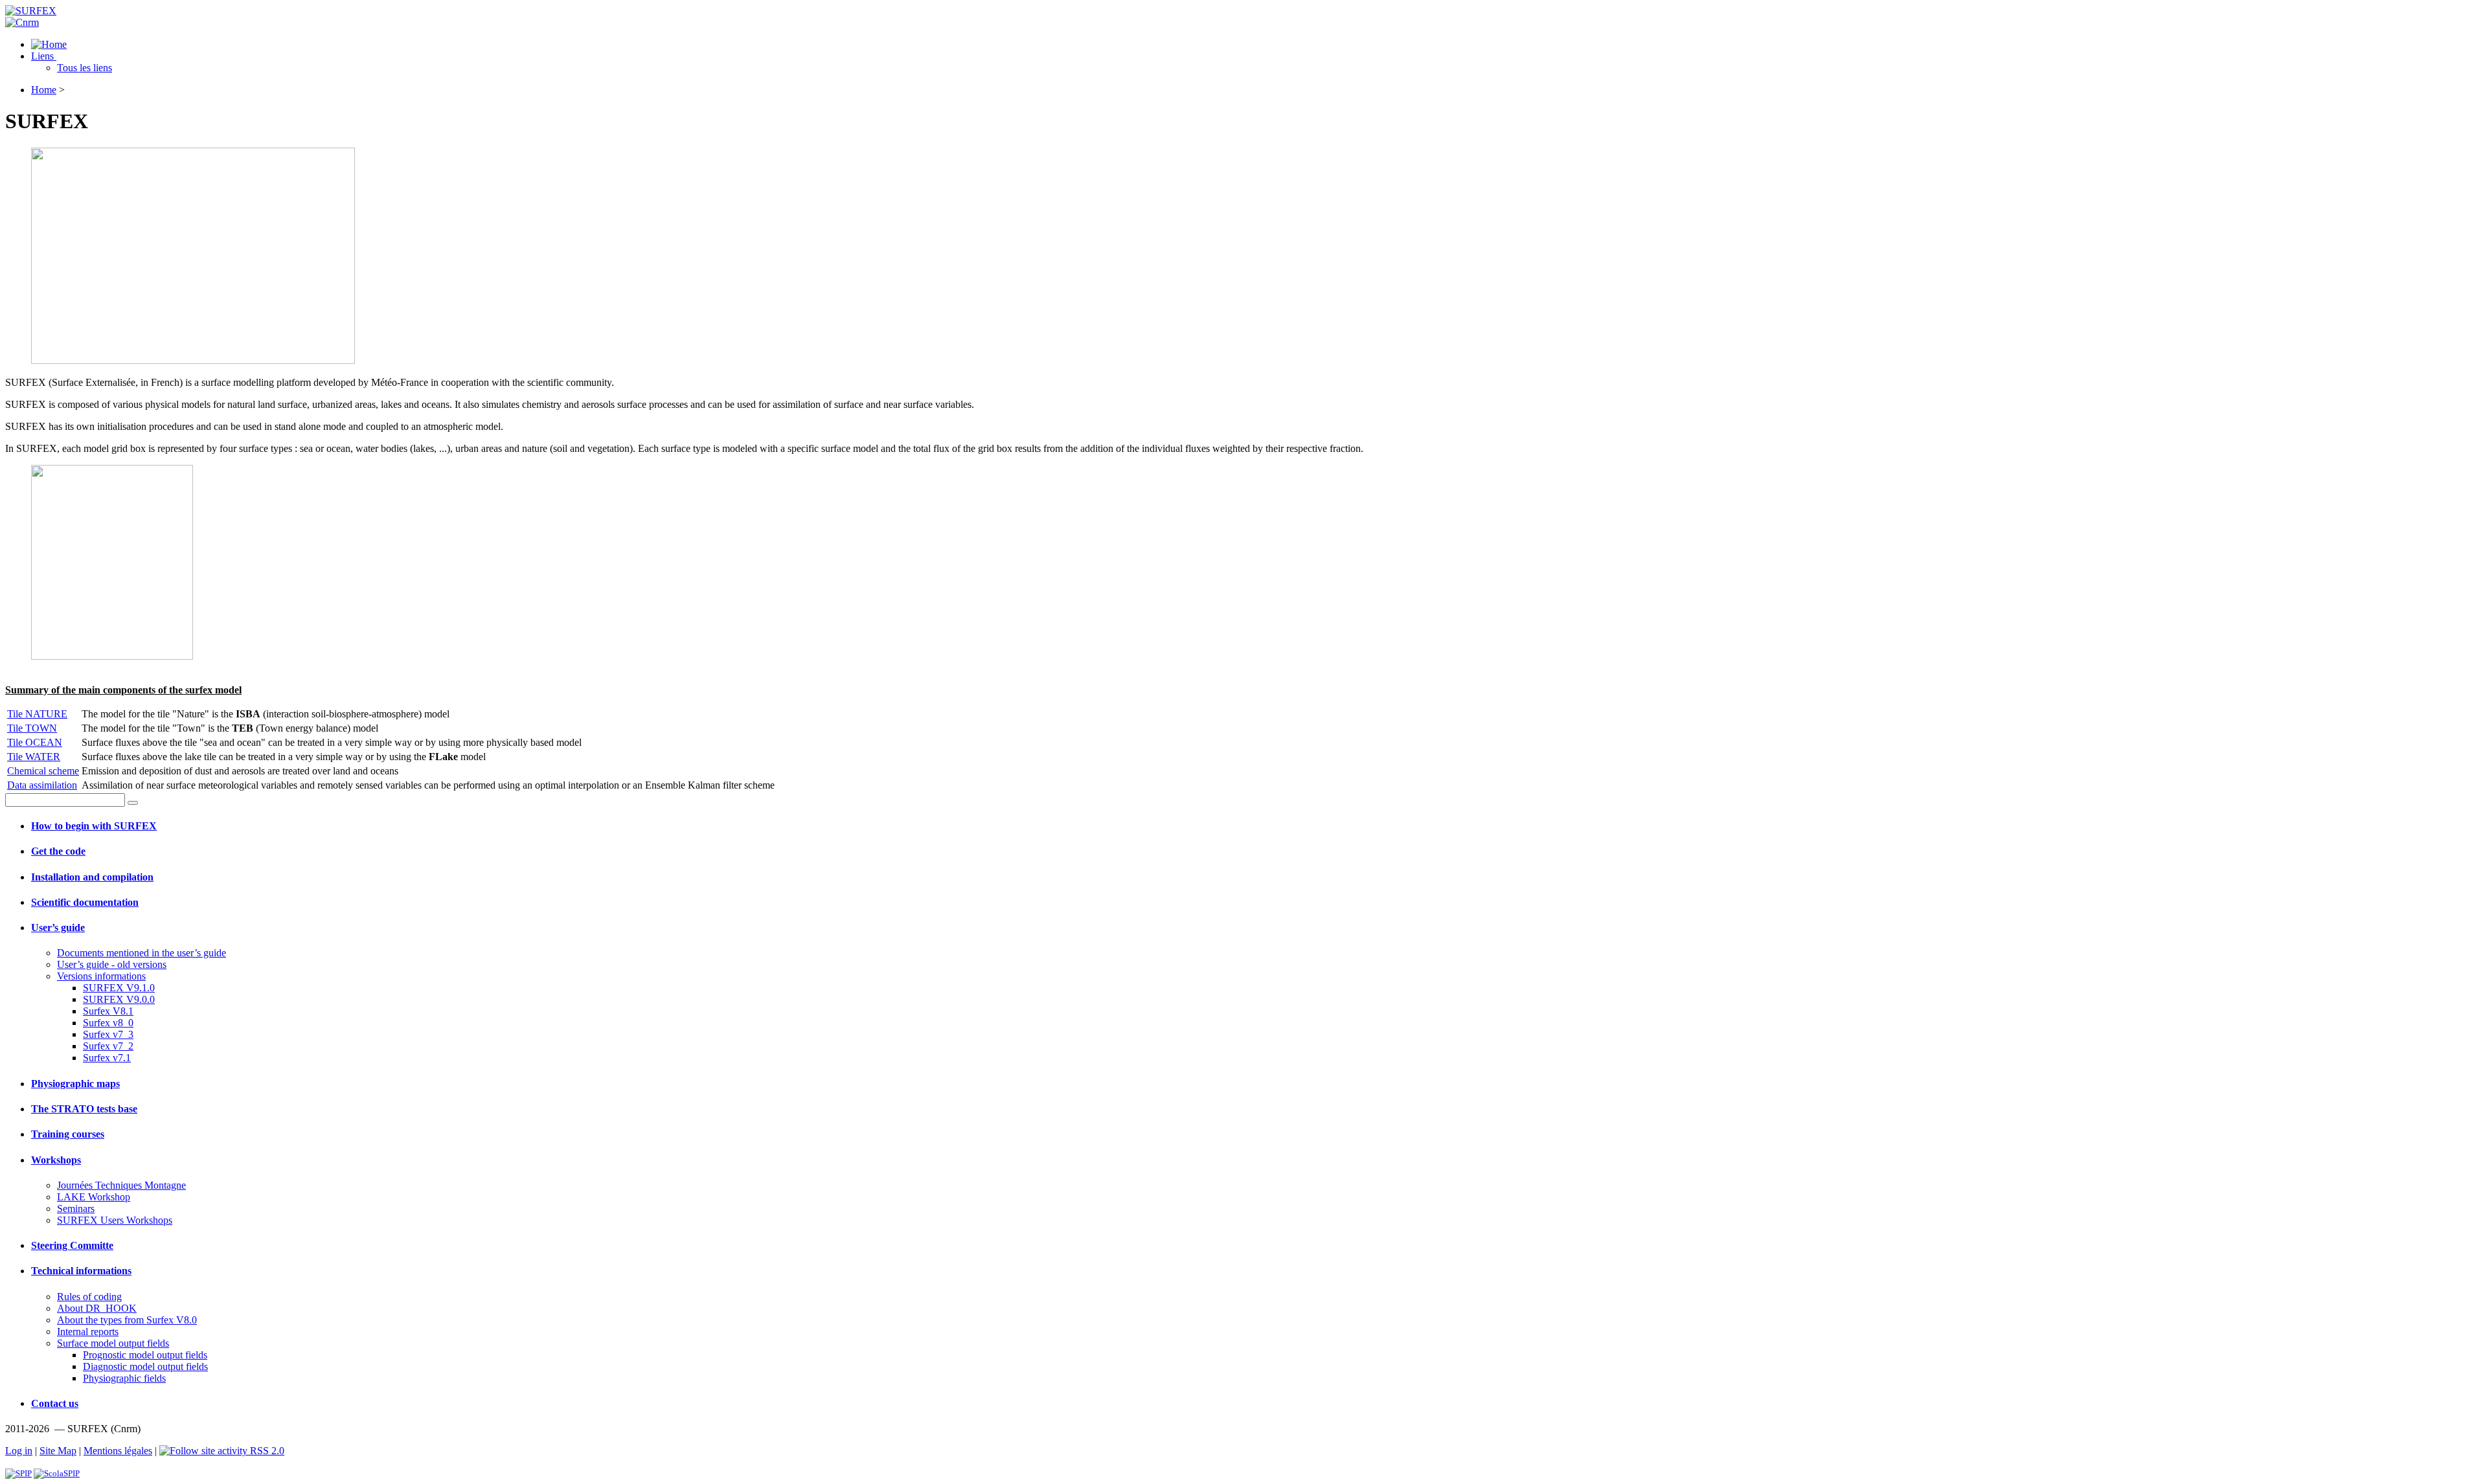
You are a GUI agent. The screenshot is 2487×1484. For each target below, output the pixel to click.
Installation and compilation (92, 877)
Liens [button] (44, 56)
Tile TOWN (32, 728)
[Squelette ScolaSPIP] (57, 1473)
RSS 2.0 (266, 1451)
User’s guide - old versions (112, 964)
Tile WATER (34, 757)
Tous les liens (85, 68)
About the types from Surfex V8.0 (127, 1320)
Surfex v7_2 (108, 1046)
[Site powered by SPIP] (18, 1473)
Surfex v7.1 (107, 1058)
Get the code (58, 851)
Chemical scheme (43, 771)
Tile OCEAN (35, 742)
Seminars (76, 1209)
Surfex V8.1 (108, 1011)
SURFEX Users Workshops (115, 1220)
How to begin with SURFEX (94, 826)
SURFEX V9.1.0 (119, 988)
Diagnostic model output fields (145, 1366)
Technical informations (81, 1271)
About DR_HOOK (97, 1308)
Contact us (55, 1403)
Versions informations (101, 976)
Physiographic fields (124, 1378)
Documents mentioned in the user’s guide (142, 953)
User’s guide (58, 927)
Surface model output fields (113, 1343)
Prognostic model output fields (145, 1355)
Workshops (56, 1160)
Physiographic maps (75, 1084)
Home (44, 90)
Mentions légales (118, 1451)
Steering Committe (72, 1245)
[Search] (133, 803)
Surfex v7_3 (108, 1034)
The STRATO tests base (84, 1109)
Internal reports (88, 1332)
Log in (19, 1451)
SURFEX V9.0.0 (119, 999)
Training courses (68, 1134)
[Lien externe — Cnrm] (22, 22)
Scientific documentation (85, 902)
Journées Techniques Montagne (121, 1185)
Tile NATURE (37, 714)
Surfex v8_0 (108, 1023)
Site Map (58, 1451)
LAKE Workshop (94, 1197)
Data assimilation (42, 785)
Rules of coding (89, 1297)
